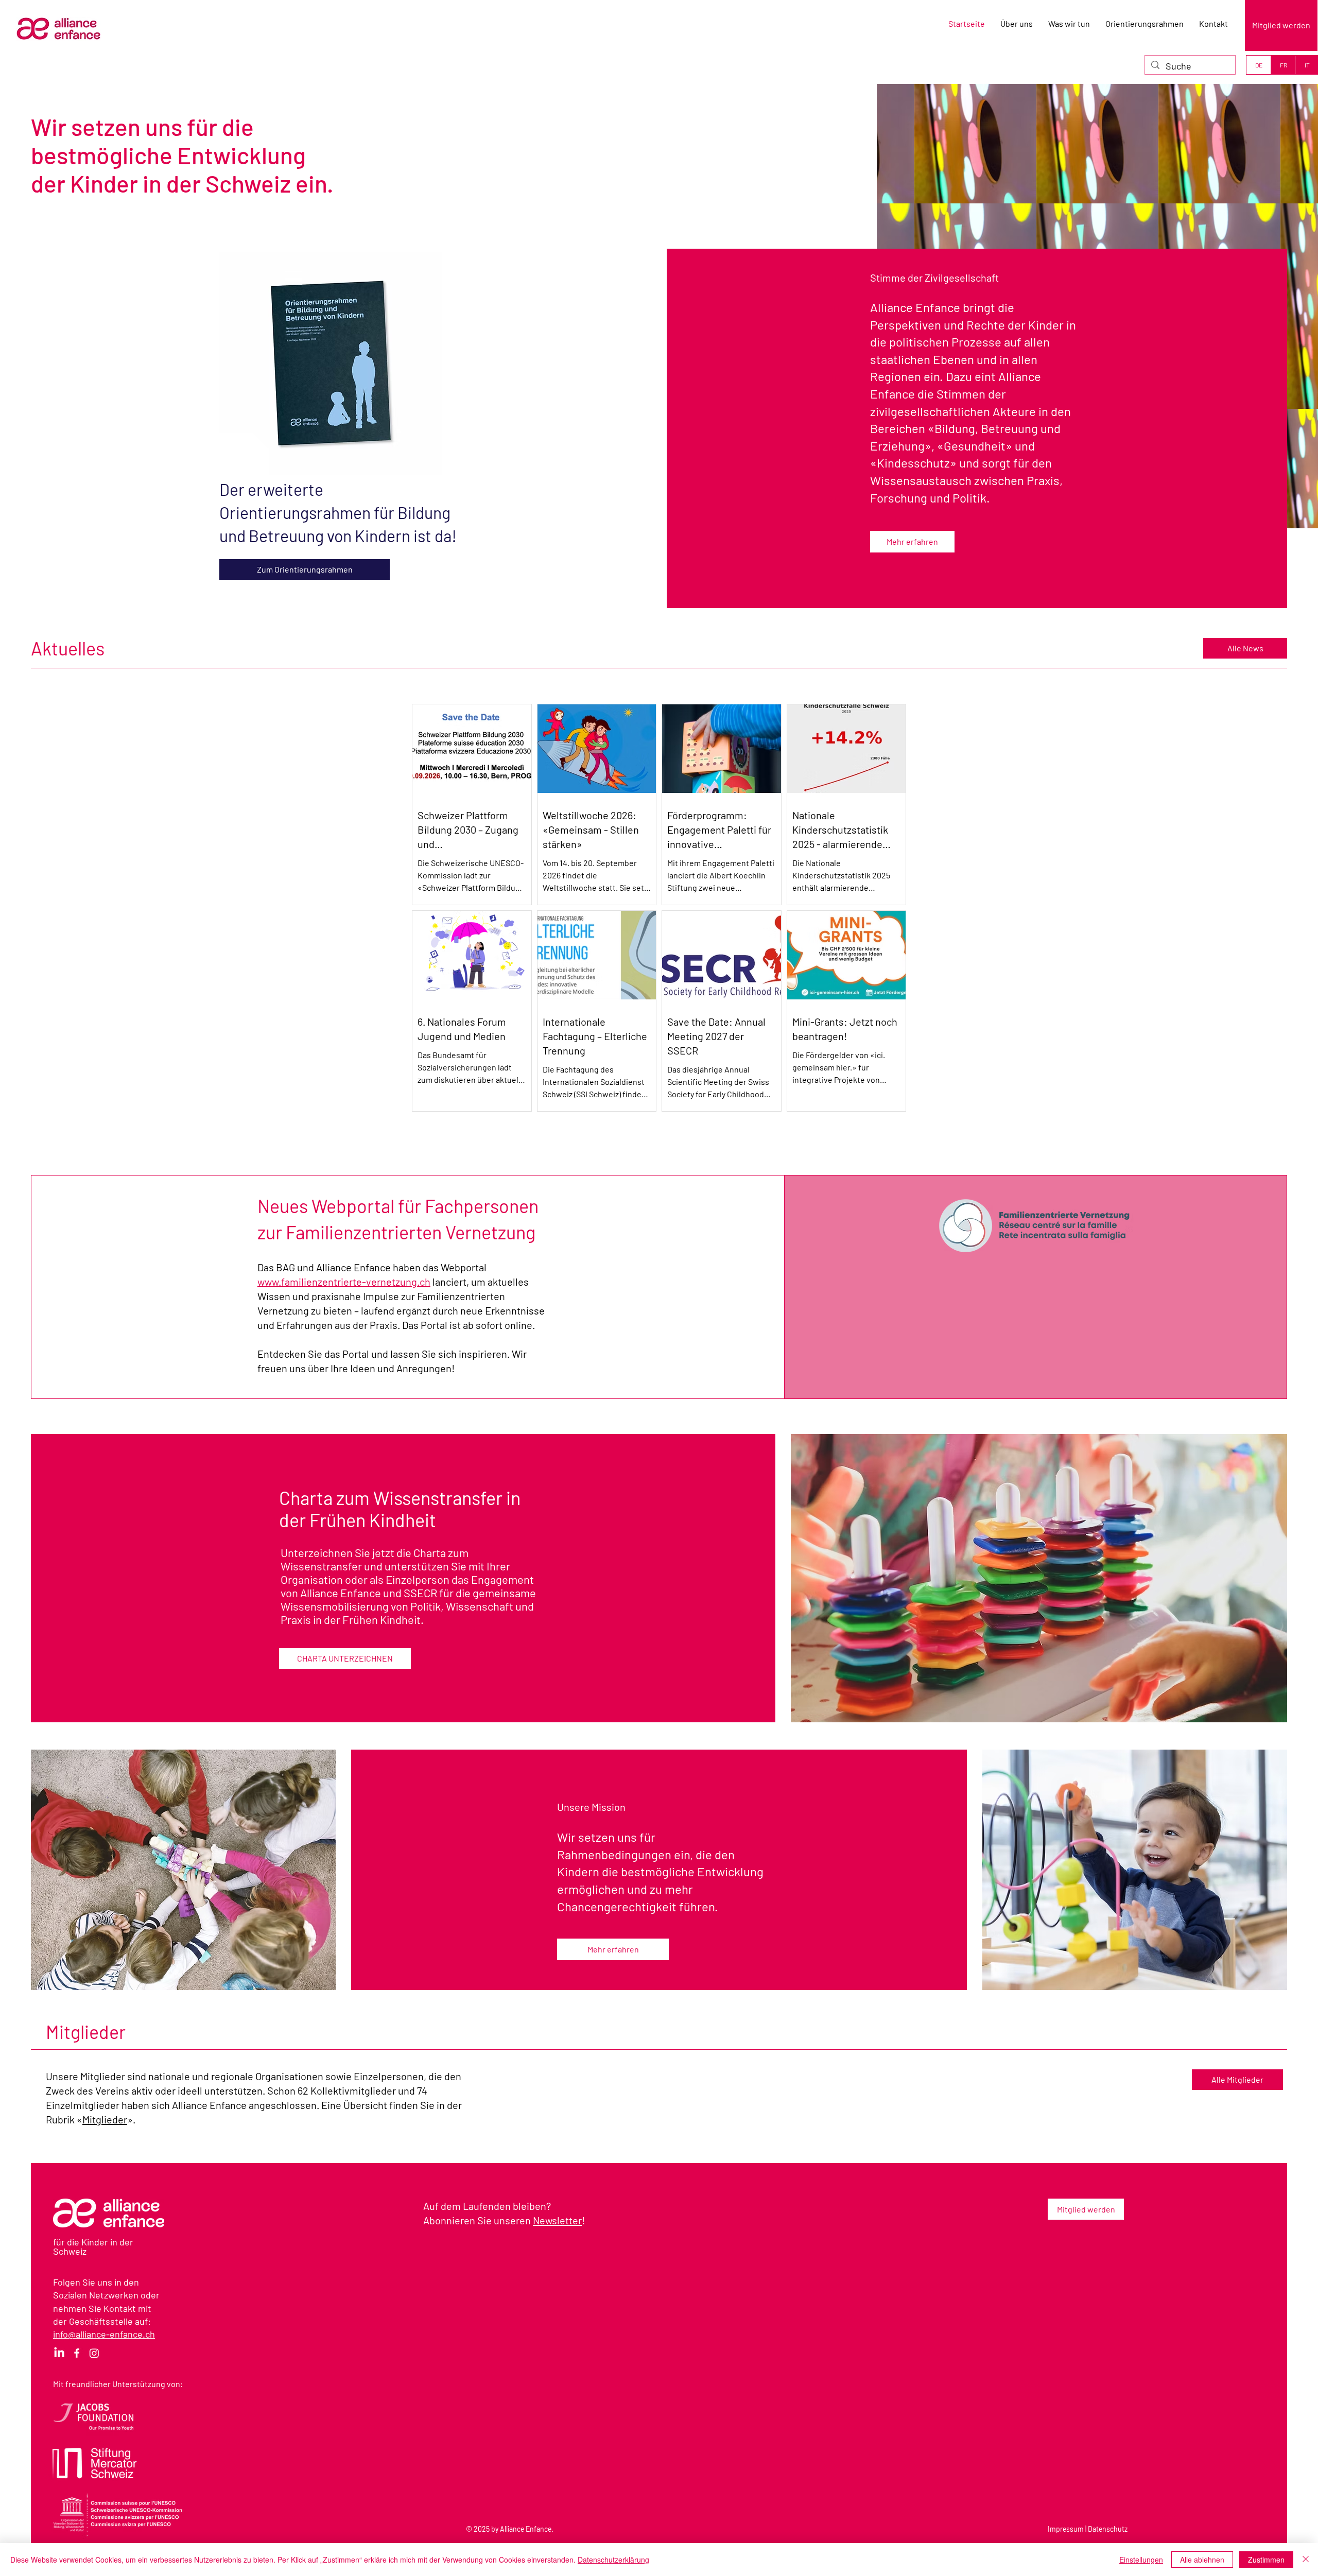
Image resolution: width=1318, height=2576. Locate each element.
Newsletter (557, 2220)
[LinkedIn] (59, 2353)
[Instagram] (94, 2353)
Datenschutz (1108, 2529)
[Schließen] (1306, 2560)
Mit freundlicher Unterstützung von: (118, 2384)
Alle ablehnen (1202, 2560)
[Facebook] (77, 2353)
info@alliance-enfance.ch (104, 2334)
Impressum (1066, 2529)
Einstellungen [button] (1141, 2560)
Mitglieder (105, 2119)
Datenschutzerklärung (613, 2560)
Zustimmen (1266, 2560)
